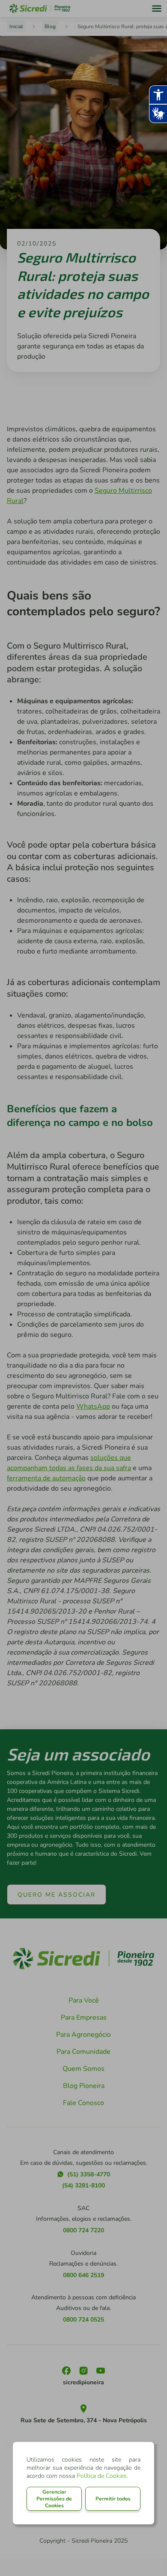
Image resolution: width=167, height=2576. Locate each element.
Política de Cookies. (102, 2476)
